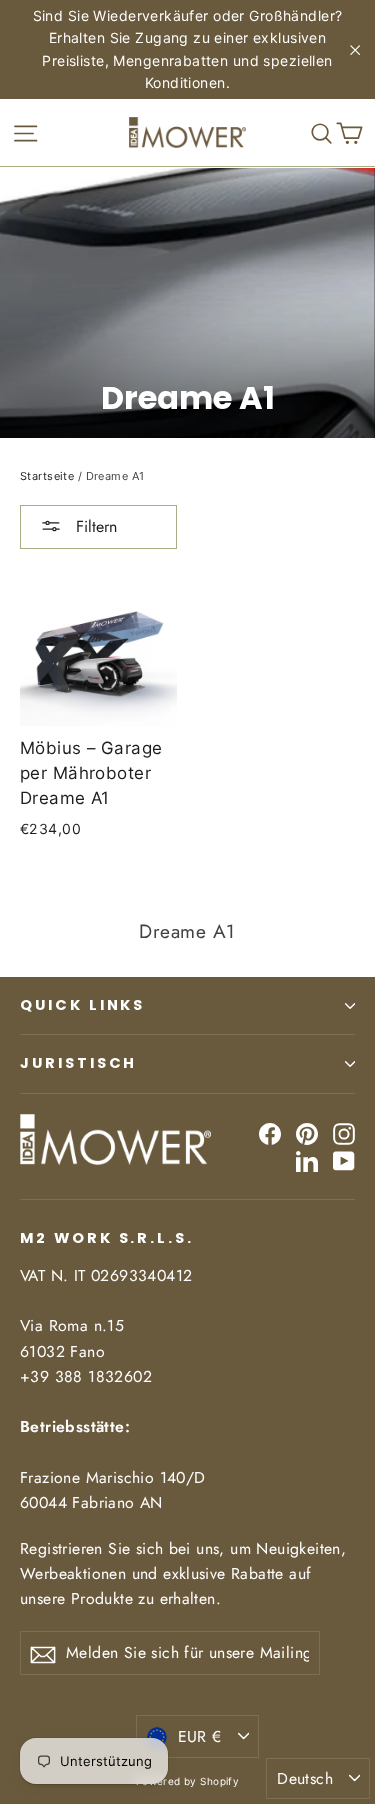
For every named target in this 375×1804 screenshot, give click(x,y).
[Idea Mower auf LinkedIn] (307, 1159)
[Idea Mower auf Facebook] (270, 1132)
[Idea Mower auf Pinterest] (307, 1132)
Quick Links (82, 1005)
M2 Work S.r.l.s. (107, 1238)
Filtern (94, 526)
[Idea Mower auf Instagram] (344, 1132)
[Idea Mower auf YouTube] (344, 1159)
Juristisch (78, 1063)
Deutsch (305, 1778)
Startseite (47, 476)
